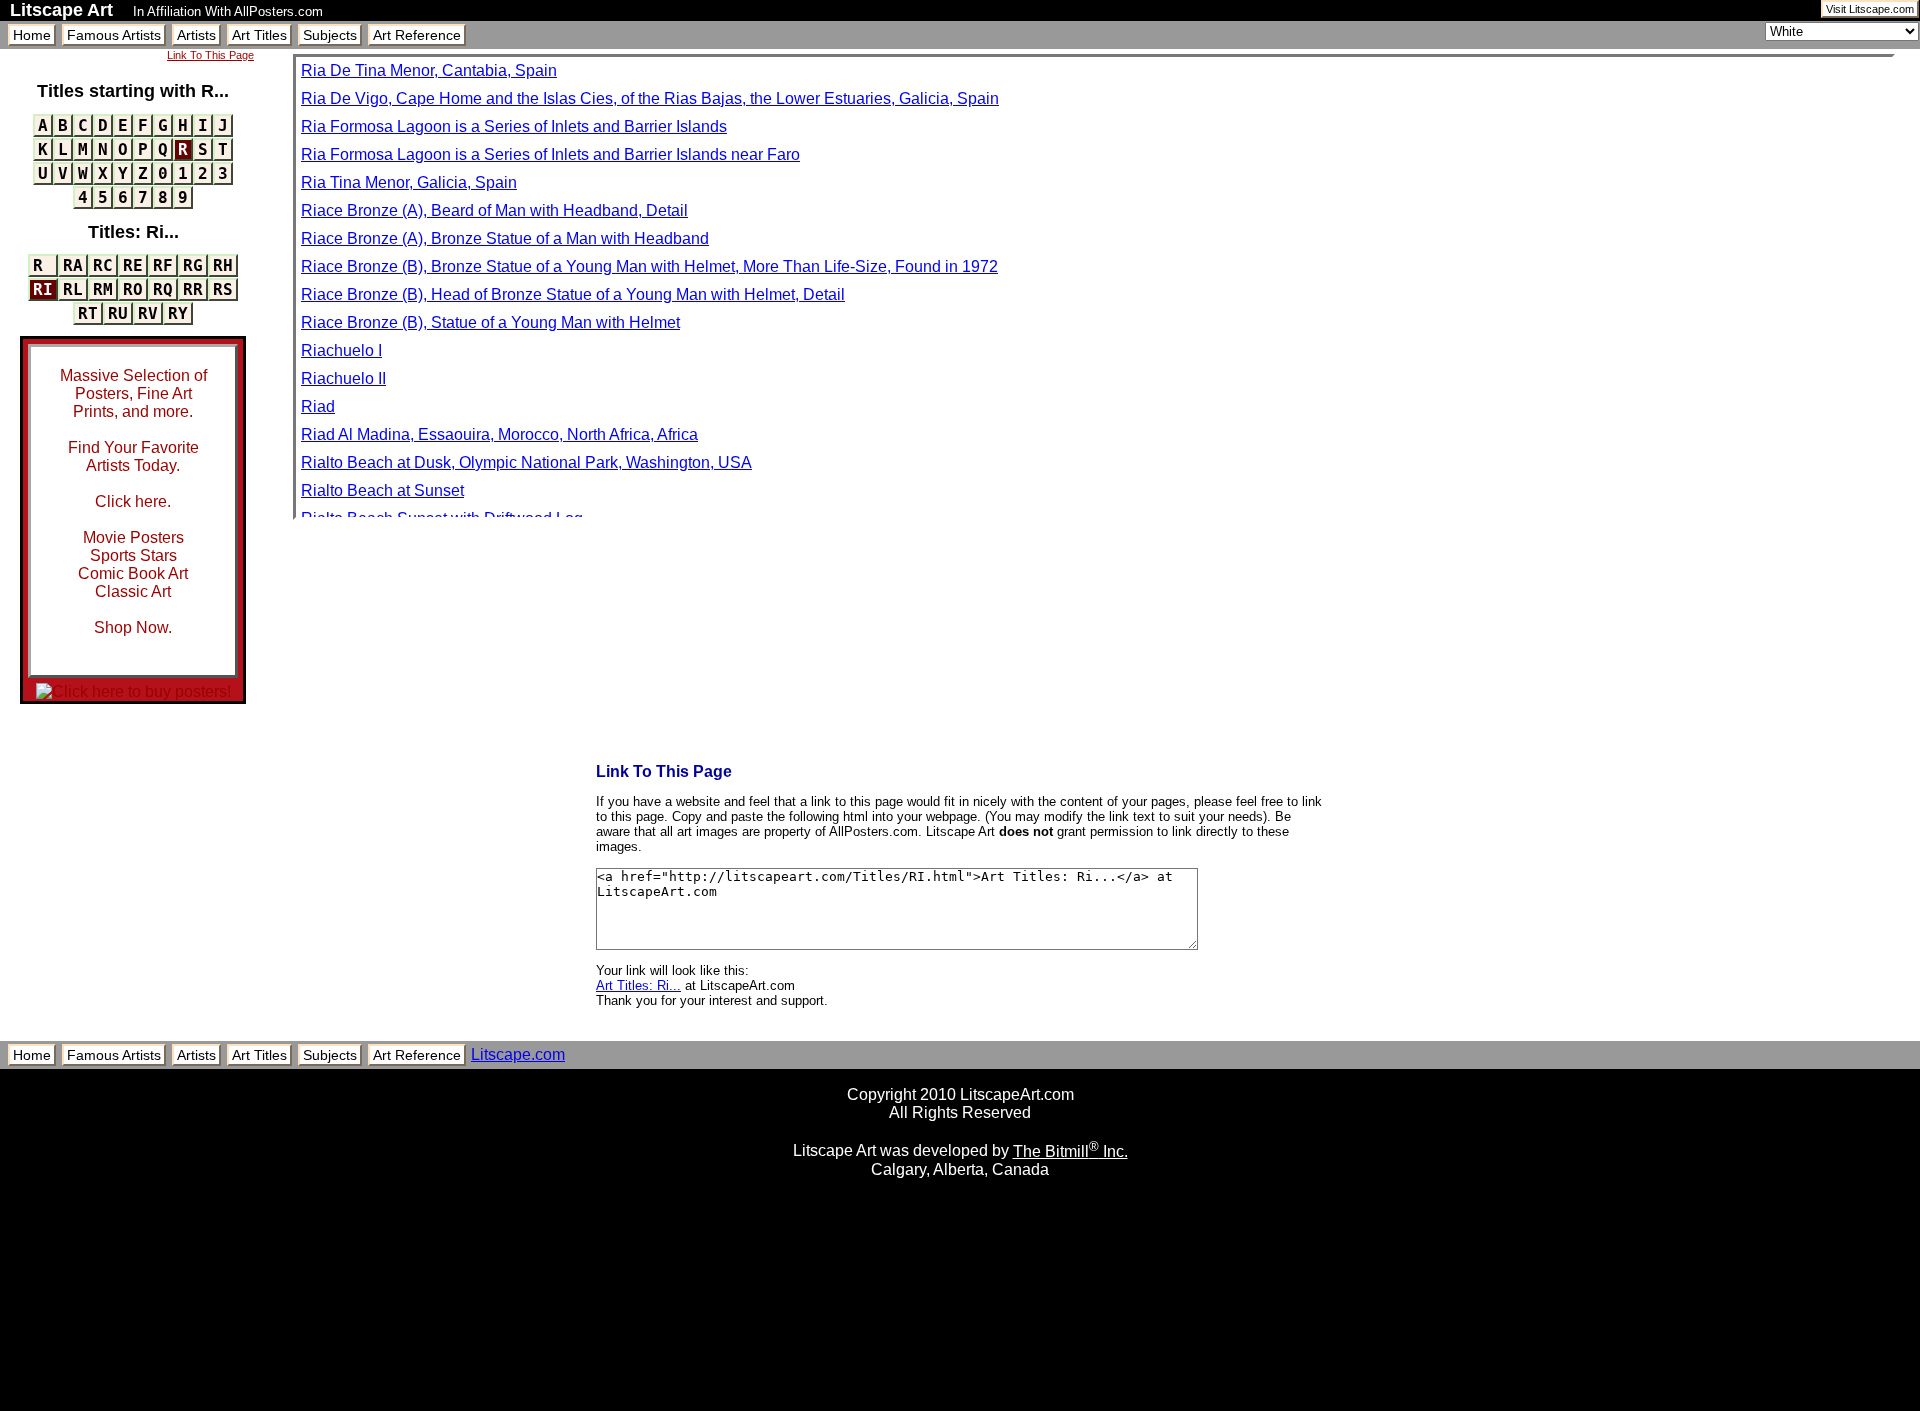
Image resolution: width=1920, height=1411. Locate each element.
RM (103, 289)
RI (43, 289)
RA (73, 265)
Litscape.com (518, 1054)
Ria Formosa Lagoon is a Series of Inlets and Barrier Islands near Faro (550, 154)
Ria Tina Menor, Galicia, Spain (409, 182)
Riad (318, 406)
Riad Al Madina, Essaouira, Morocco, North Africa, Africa (499, 434)
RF (163, 265)
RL (73, 289)
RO (133, 289)
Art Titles (259, 35)
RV (148, 313)
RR (193, 289)
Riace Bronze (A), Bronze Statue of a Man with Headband (505, 238)
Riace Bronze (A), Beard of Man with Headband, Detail (494, 210)
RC (103, 265)
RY (178, 313)
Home (32, 35)
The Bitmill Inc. (1070, 1151)
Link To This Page (210, 55)
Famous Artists (114, 35)
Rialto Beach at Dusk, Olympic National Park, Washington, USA (526, 462)
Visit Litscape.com (1870, 9)
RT (88, 313)
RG (193, 265)
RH (223, 265)
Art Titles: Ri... (638, 985)
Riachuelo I (341, 350)
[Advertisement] (960, 1403)
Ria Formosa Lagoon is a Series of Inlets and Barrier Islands (514, 126)
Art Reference (417, 35)
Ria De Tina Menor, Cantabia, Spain (429, 70)
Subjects (330, 35)
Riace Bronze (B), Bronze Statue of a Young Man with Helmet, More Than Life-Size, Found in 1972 (649, 266)
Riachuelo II (343, 378)
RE (133, 265)
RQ (163, 289)
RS (223, 289)
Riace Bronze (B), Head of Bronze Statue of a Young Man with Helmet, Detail (573, 294)
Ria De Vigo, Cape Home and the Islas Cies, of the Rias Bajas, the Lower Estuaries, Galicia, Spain (650, 98)
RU (118, 313)
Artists (196, 35)
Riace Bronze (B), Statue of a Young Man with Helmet (490, 322)
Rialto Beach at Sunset (382, 490)
